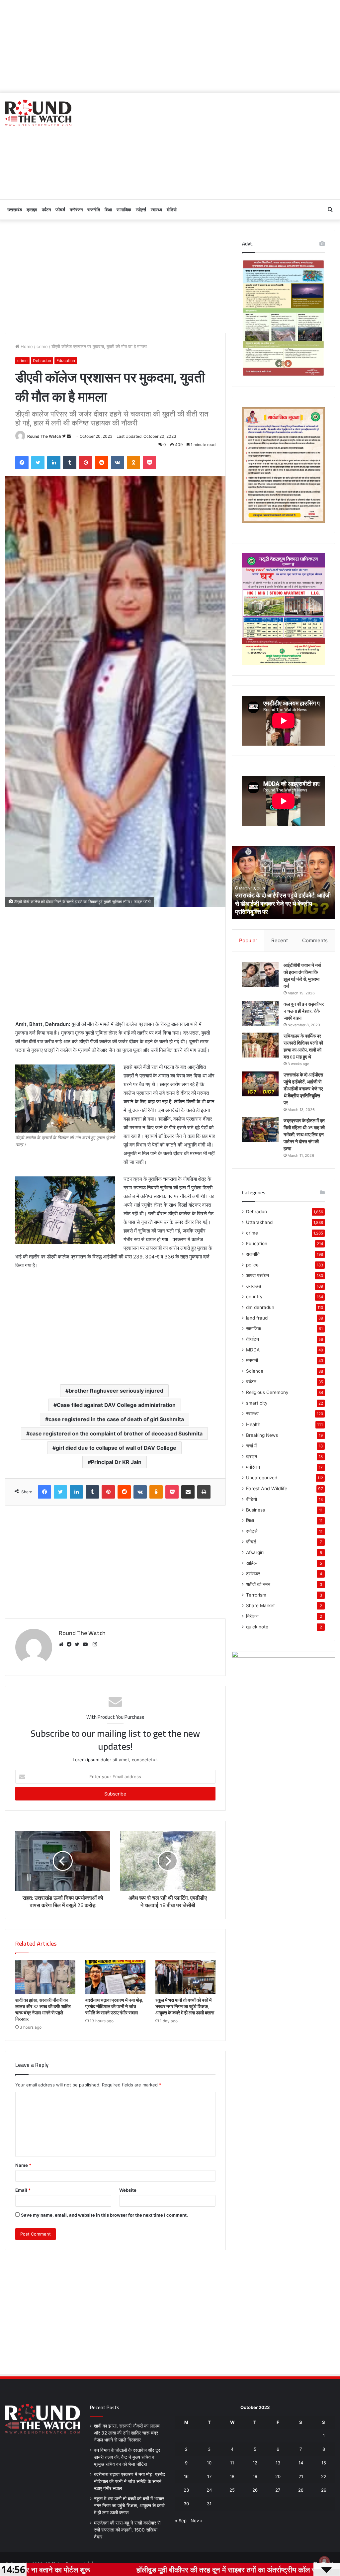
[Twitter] (79, 1644)
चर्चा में (251, 1446)
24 (209, 2490)
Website (128, 2190)
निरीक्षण (252, 1616)
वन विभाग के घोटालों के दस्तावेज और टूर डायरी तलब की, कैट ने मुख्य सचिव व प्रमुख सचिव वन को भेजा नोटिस (127, 2457)
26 (255, 2490)
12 (255, 2463)
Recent (280, 940)
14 (301, 2463)
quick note (257, 1627)
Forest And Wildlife (267, 1488)
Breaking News (262, 1435)
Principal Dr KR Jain (116, 1462)
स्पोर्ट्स (141, 210)
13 (278, 2463)
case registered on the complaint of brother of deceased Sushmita (116, 1433)
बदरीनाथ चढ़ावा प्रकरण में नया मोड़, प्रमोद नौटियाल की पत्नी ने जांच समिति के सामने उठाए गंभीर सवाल (114, 2006)
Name (23, 2165)
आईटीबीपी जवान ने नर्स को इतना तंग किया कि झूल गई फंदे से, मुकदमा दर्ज (302, 976)
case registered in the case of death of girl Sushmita (116, 1419)
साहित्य (252, 1563)
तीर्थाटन (253, 1339)
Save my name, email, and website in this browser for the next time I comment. (104, 2215)
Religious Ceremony (267, 1392)
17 (209, 2476)
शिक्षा (108, 210)
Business (255, 1510)
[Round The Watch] (38, 113)
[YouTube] (87, 1644)
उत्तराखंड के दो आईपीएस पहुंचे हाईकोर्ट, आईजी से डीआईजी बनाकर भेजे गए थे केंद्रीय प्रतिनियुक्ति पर (303, 1089)
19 (255, 2476)
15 (324, 2463)
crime (42, 346)
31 (209, 2504)
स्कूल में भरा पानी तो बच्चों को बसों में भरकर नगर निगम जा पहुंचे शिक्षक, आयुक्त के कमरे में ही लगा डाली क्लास (185, 2006)
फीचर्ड (60, 210)
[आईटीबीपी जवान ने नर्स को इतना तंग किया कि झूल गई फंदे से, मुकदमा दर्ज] (260, 974)
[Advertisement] (170, 46)
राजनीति (94, 210)
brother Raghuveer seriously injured (116, 1391)
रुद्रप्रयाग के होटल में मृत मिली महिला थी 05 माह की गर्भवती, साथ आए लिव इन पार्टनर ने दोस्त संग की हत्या (281, 904)
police (252, 1265)
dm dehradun (260, 1307)
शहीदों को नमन (258, 1584)
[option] (284, 883)
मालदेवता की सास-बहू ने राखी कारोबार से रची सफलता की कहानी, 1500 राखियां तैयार (127, 2530)
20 (278, 2476)
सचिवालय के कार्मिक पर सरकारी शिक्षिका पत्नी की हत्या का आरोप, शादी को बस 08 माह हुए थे (303, 1046)
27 (278, 2490)
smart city (257, 1403)
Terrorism (256, 1595)
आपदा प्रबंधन (257, 1275)
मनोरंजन (76, 210)
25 (232, 2490)
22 (324, 2476)
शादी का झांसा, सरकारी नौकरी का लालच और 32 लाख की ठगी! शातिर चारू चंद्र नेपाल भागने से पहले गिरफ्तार (43, 2010)
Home (26, 346)
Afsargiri (255, 1552)
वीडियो (172, 210)
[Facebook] (71, 1644)
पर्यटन (46, 210)
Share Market (260, 1606)
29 (324, 2490)
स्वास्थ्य (156, 210)
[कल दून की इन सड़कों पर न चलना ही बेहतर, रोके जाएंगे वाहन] (260, 1013)
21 (301, 2476)
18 (232, 2476)
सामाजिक (124, 210)
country (254, 1297)
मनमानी (252, 1360)
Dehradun (42, 361)
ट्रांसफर (253, 1574)
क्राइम (32, 210)
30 (186, 2504)
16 (186, 2476)
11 (232, 2463)
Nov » (197, 2521)
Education (66, 361)
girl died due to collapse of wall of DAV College (116, 1448)
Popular (248, 940)
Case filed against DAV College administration (116, 1405)
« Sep (181, 2521)
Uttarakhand (259, 1222)
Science (255, 1371)
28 (301, 2490)
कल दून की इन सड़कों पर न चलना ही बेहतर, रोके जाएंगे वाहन (304, 1011)
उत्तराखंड (15, 210)
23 (186, 2490)
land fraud (257, 1318)
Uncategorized (262, 1478)
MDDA (253, 1350)
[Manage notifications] (324, 2561)
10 (209, 2463)
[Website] (63, 1644)
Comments (315, 940)
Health (253, 1424)
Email (23, 2190)
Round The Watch (44, 436)
